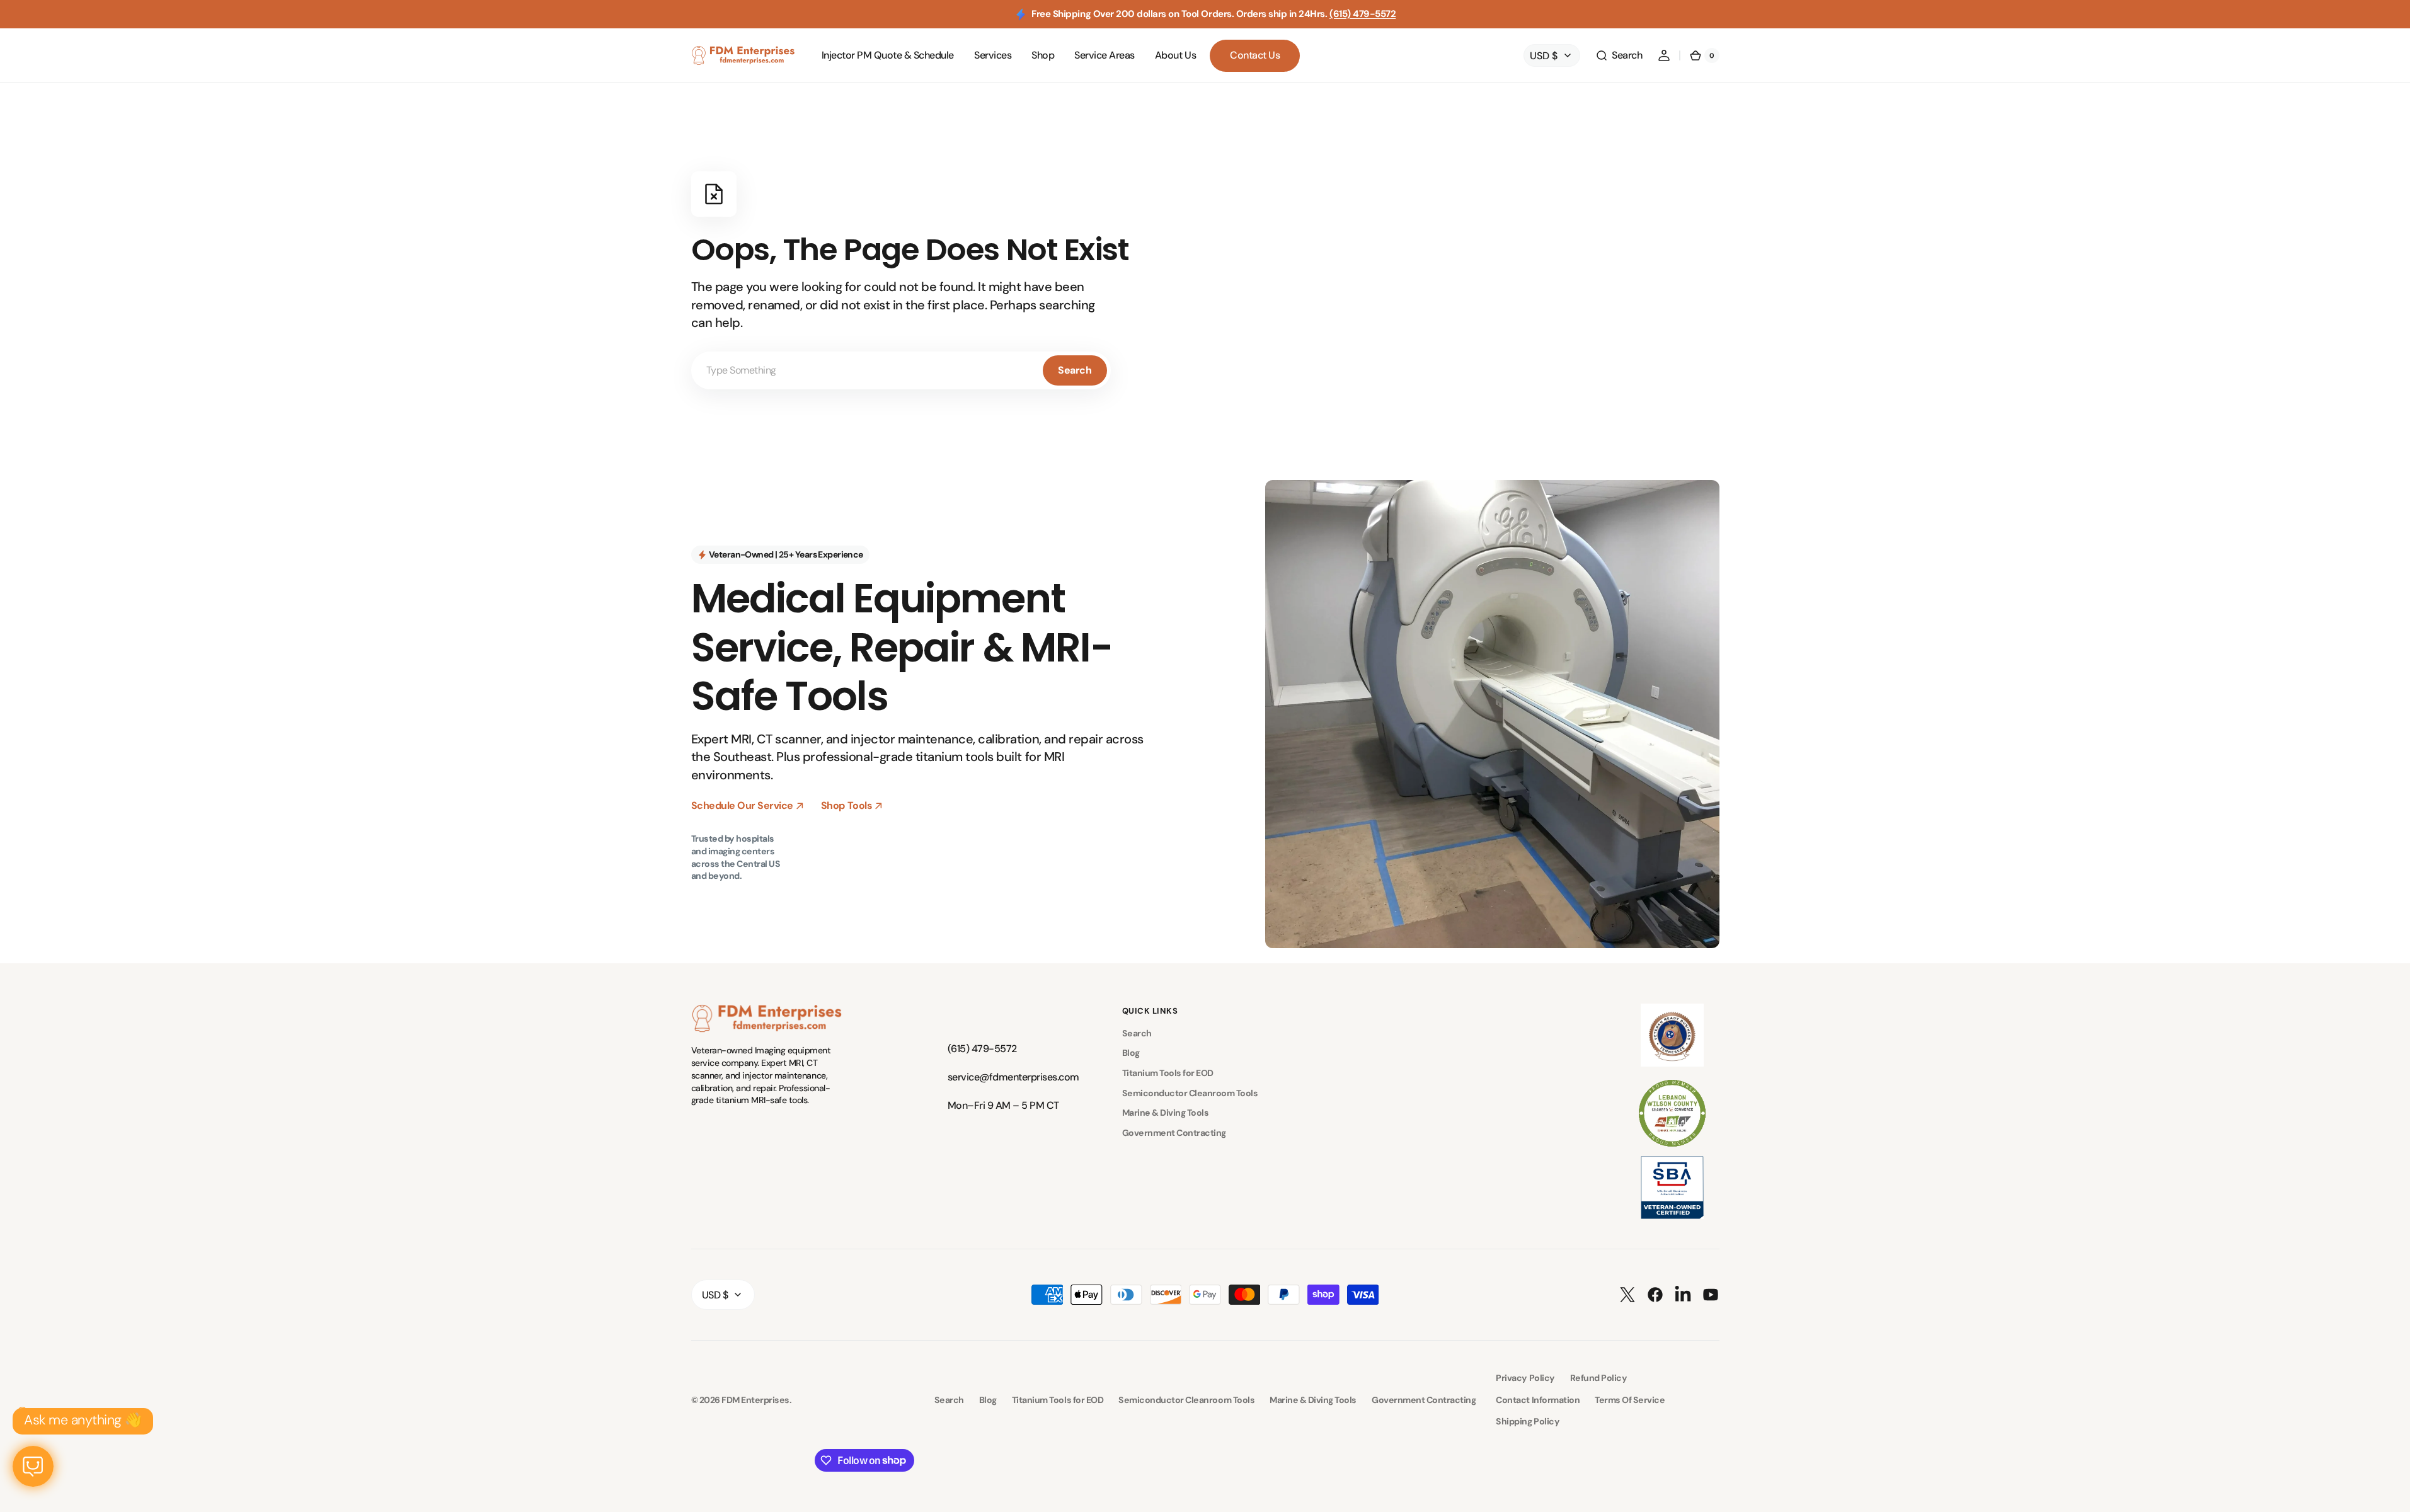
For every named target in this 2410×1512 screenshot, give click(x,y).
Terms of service (1630, 1400)
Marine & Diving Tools (1166, 1113)
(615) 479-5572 (1363, 14)
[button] (1619, 55)
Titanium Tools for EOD (1168, 1073)
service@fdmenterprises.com (1011, 1077)
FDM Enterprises (755, 1400)
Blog (1131, 1053)
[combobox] (901, 370)
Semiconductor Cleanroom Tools (1190, 1093)
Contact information (1538, 1400)
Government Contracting (1174, 1133)
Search (1075, 370)
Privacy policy (1525, 1378)
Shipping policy (1528, 1421)
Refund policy (1599, 1378)
